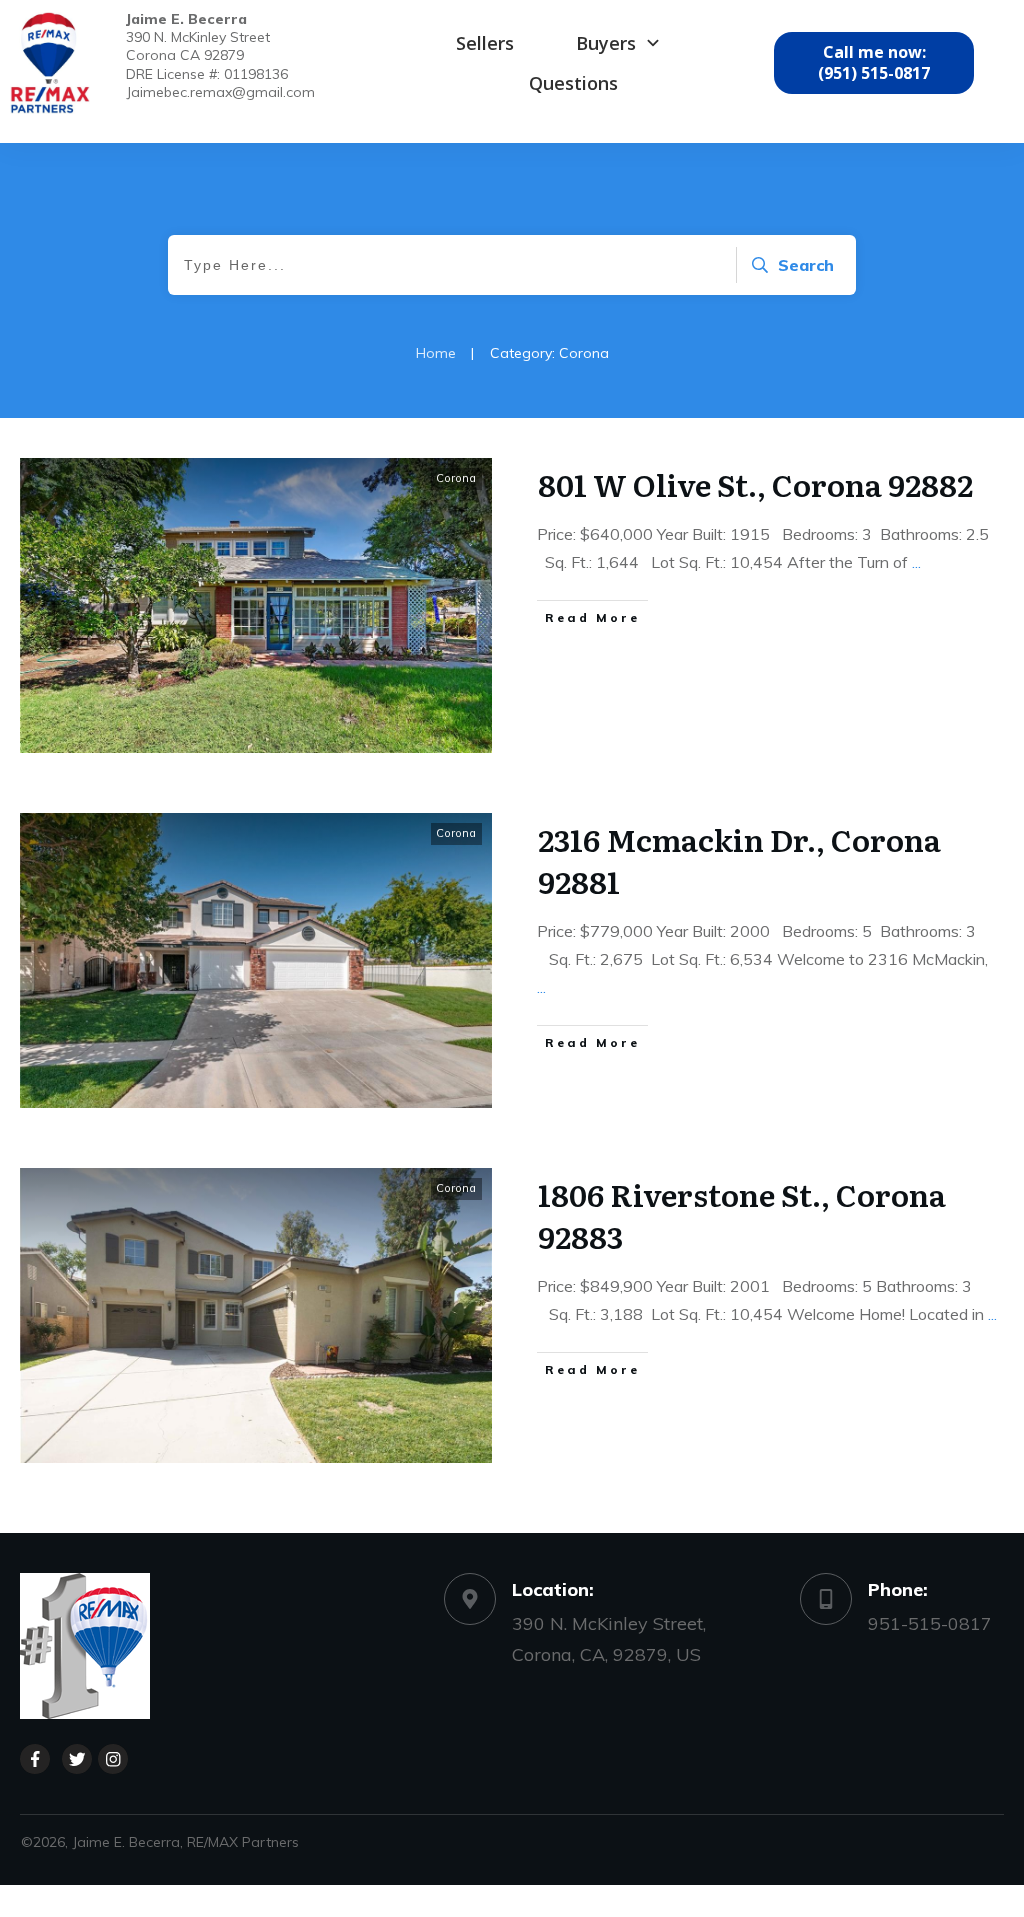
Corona (456, 478)
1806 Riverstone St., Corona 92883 (742, 1215)
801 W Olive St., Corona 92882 (755, 484)
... (916, 562)
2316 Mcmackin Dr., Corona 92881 (739, 860)
